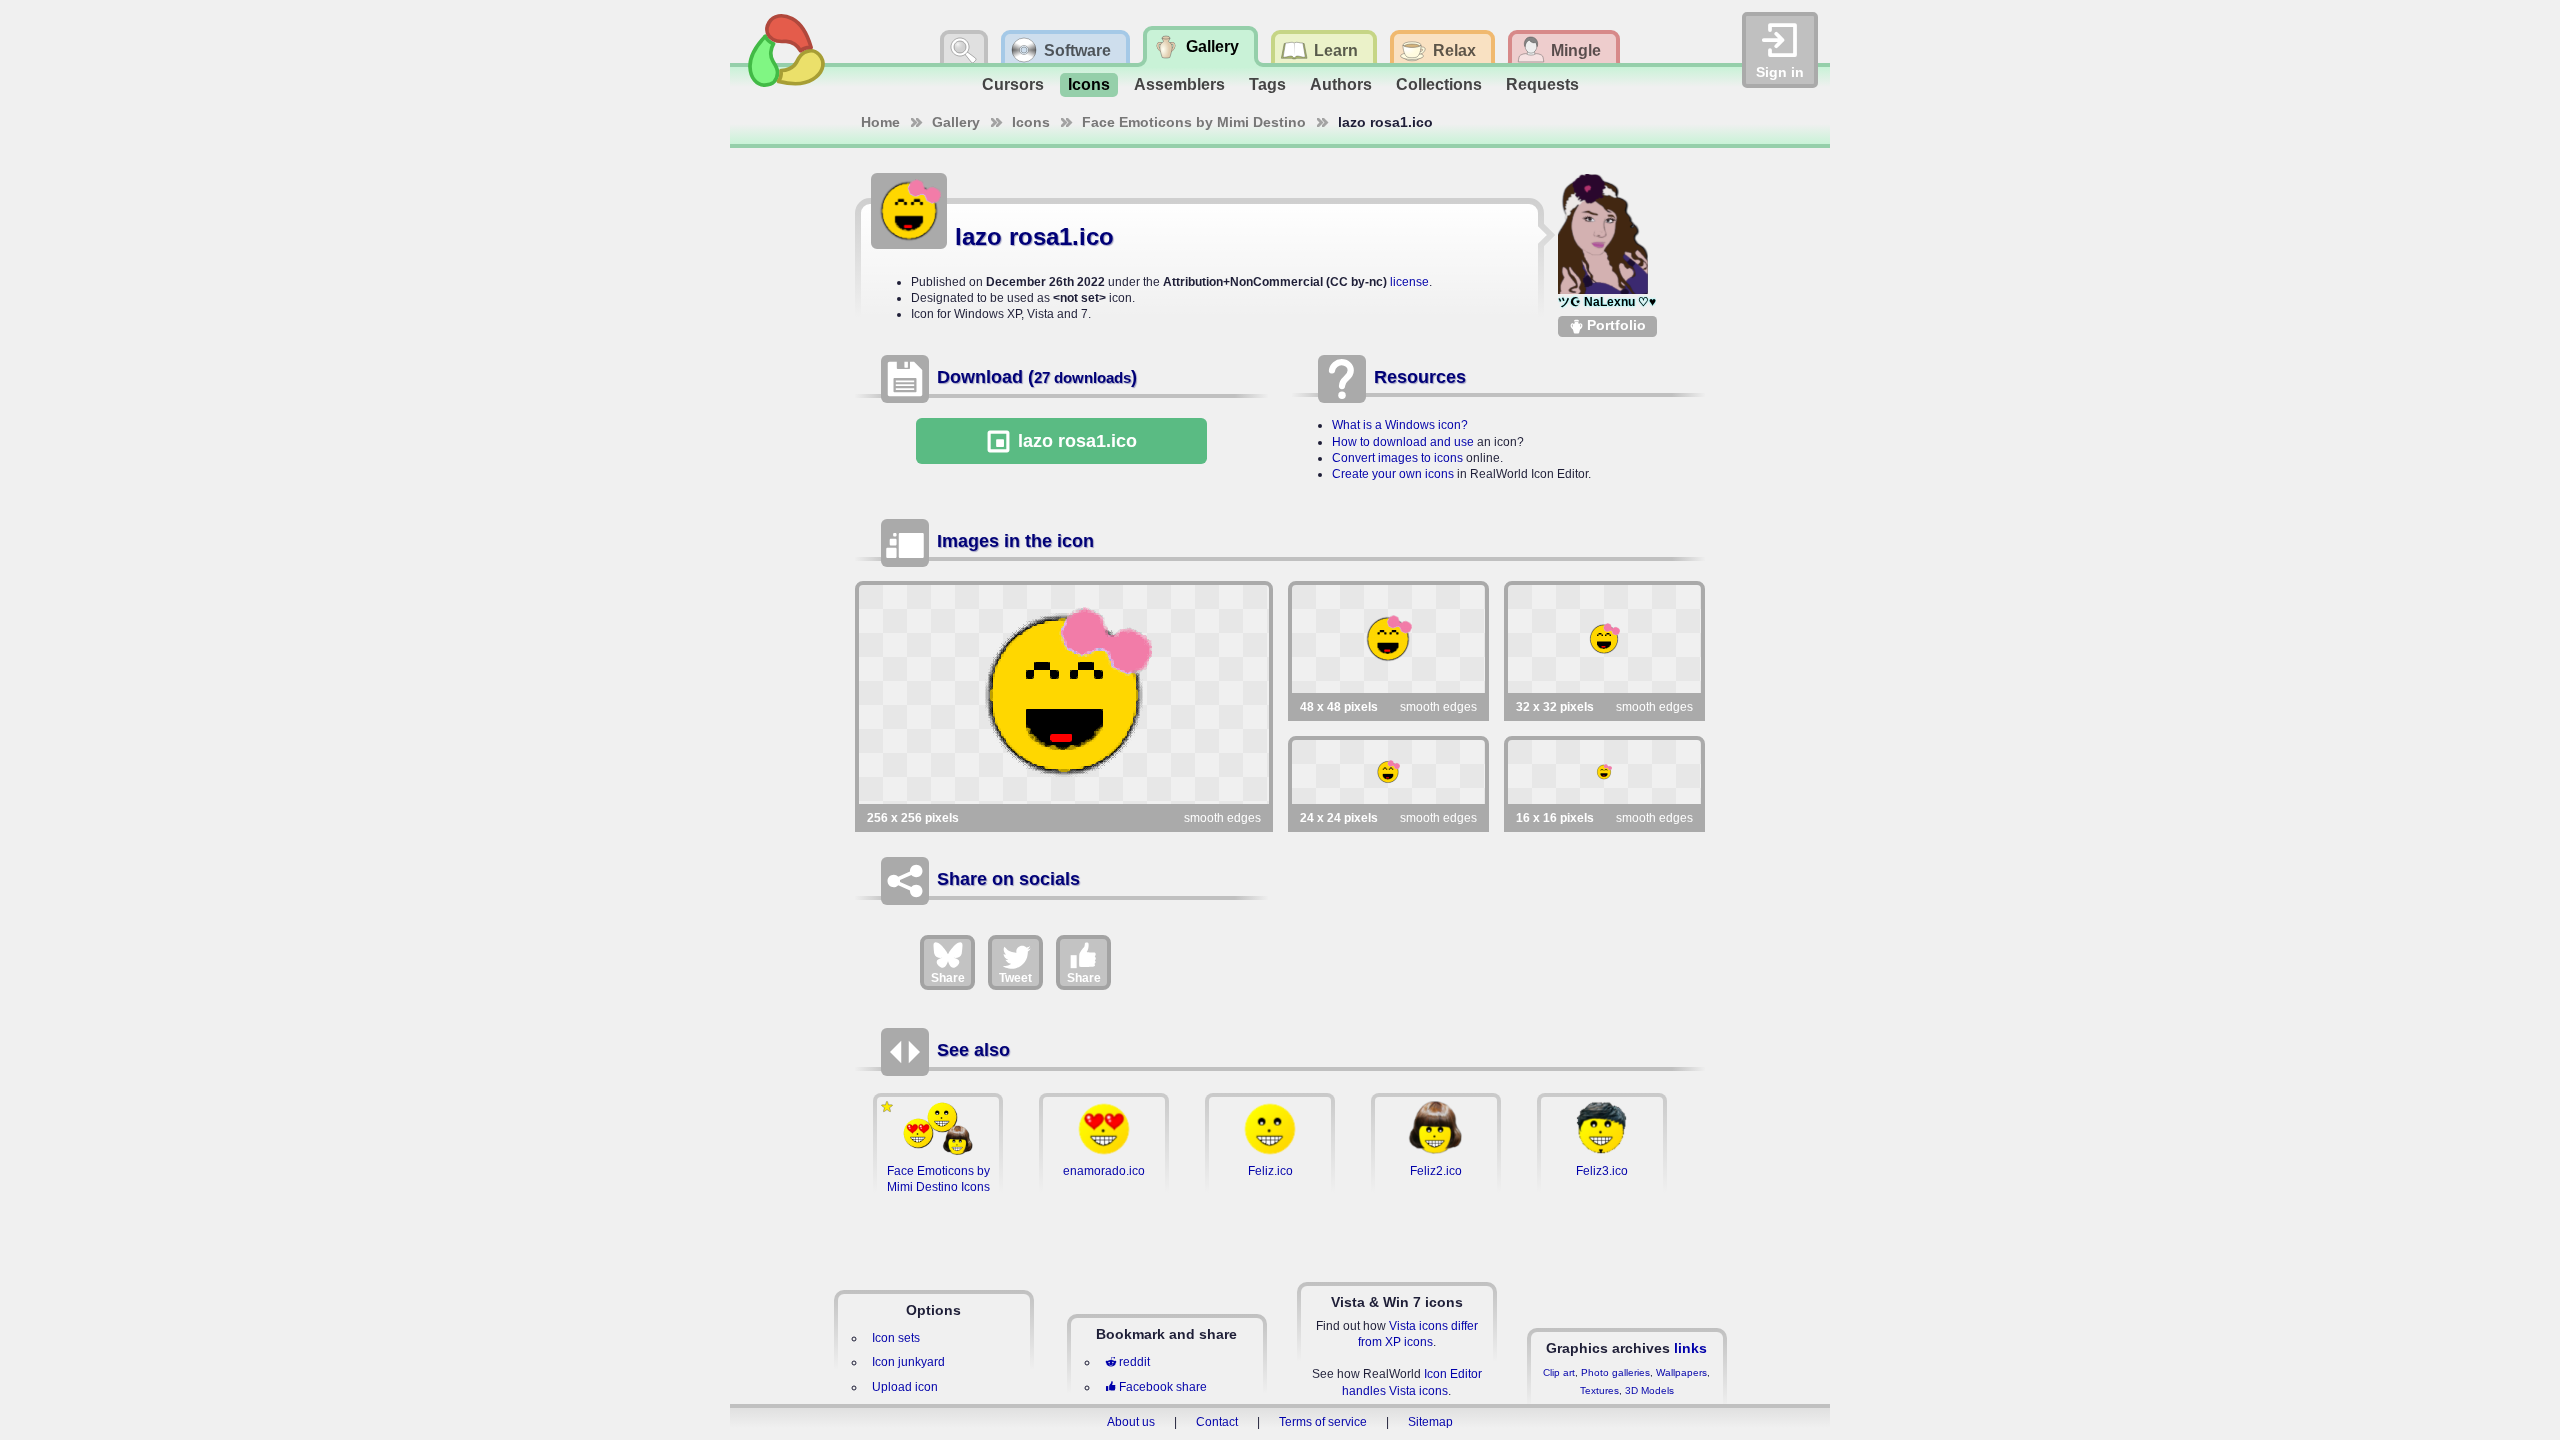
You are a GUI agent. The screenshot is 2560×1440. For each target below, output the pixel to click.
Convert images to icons (1397, 458)
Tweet (1015, 978)
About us (1131, 1422)
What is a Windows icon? (1400, 425)
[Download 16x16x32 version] (1604, 772)
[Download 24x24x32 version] (1388, 772)
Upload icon (905, 1387)
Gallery (956, 122)
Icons (1089, 84)
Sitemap (1430, 1422)
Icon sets (896, 1338)
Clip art (1559, 1372)
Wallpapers (1681, 1372)
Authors (1341, 84)
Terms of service (1323, 1422)
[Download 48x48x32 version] (1388, 639)
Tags (1267, 84)
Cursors (1013, 84)
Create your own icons (1393, 474)
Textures (1599, 1390)
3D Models (1649, 1390)
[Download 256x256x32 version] (1064, 694)
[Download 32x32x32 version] (1604, 639)
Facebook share (1163, 1387)
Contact (1217, 1422)
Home (880, 122)
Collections (1439, 84)
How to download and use (1403, 442)
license (1409, 282)
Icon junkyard (908, 1362)
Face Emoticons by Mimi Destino (1194, 122)
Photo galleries (1615, 1372)
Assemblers (1179, 84)
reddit (1134, 1362)
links (1690, 1348)
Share (948, 978)
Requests (1542, 84)
